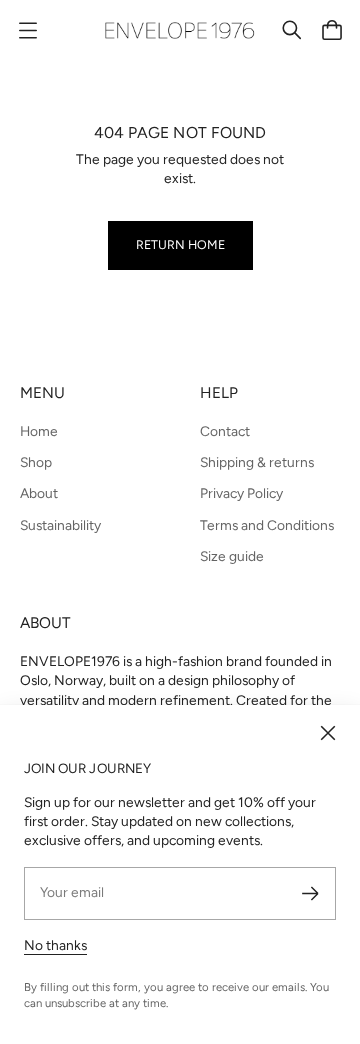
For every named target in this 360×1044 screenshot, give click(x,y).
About (39, 493)
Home (39, 431)
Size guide (232, 556)
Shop (36, 462)
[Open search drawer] (292, 30)
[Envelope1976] (180, 30)
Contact (225, 431)
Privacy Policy (241, 493)
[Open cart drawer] (332, 30)
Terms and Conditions (267, 525)
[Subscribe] (310, 893)
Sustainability (60, 525)
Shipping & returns (257, 462)
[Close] (328, 733)
